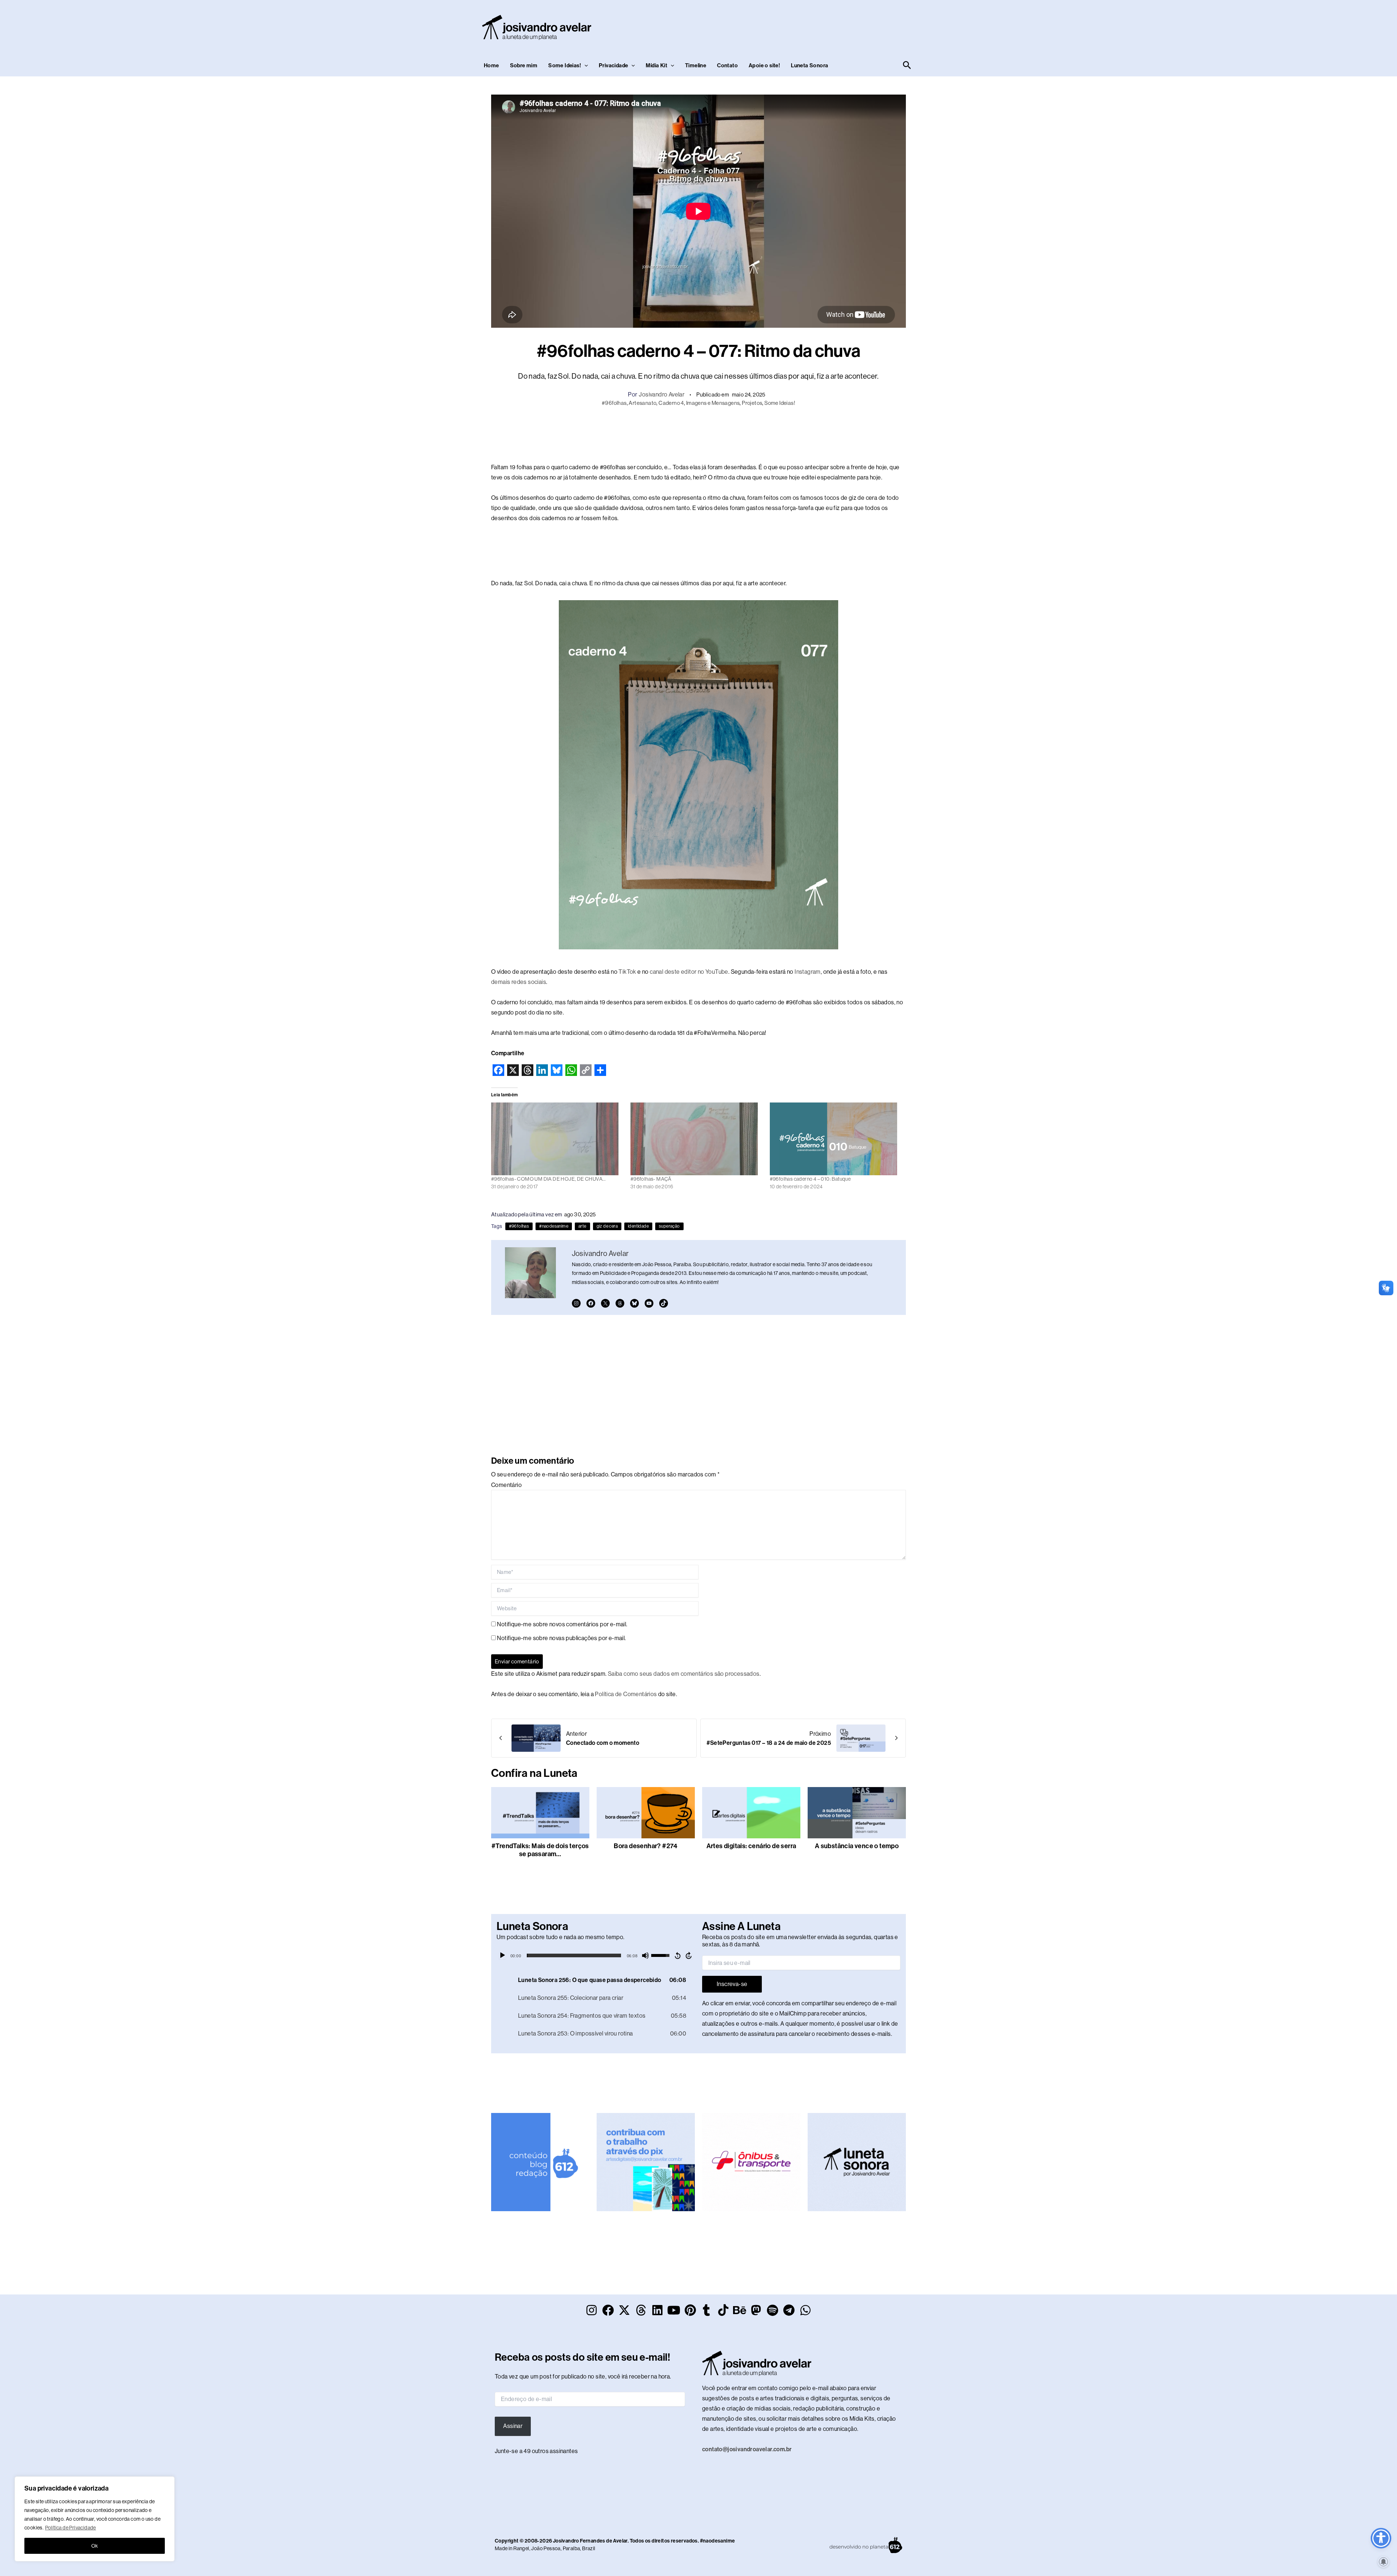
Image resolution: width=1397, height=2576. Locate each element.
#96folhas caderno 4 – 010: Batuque (810, 1179)
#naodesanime (554, 1226)
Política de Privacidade (71, 2528)
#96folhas (614, 403)
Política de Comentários (626, 1694)
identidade (638, 1226)
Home (491, 65)
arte (582, 1226)
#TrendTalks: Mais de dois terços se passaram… (540, 1850)
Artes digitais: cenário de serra (751, 1846)
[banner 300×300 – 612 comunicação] (540, 2162)
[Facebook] (591, 1303)
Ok (95, 2546)
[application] (596, 1955)
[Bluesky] (634, 1303)
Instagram (808, 972)
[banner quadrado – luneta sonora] (857, 2162)
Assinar (513, 2426)
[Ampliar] (829, 610)
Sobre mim (524, 65)
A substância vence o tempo (857, 1846)
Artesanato (642, 403)
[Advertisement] (781, 26)
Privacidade (613, 65)
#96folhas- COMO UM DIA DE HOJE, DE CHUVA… (548, 1179)
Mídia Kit (656, 65)
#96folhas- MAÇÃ (651, 1179)
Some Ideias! (565, 65)
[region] (95, 2519)
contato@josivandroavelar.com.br (747, 2449)
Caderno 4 (671, 403)
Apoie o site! (764, 65)
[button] (584, 65)
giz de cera (607, 1226)
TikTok (627, 972)
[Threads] (620, 1303)
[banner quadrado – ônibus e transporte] (751, 2162)
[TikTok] (664, 1303)
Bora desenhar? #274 (646, 1846)
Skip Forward (689, 1955)
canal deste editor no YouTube (689, 972)
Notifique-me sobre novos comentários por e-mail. (562, 1624)
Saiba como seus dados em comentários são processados (684, 1674)
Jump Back (677, 1955)
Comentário (506, 1485)
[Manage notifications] (1384, 2562)
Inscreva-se (732, 1984)
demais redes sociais (519, 982)
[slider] (574, 1955)
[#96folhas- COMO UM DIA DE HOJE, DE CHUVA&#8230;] (557, 1139)
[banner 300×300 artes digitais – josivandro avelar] (646, 2162)
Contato (727, 65)
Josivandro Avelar (662, 394)
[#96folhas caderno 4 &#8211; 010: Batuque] (836, 1139)
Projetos (752, 403)
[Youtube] (649, 1303)
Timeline (696, 65)
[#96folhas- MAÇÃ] (696, 1139)
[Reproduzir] (502, 1955)
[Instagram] (576, 1303)
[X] (605, 1303)
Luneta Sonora (809, 65)
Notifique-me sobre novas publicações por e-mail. (561, 1638)
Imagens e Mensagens (713, 403)
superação (669, 1226)
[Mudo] (645, 1955)
